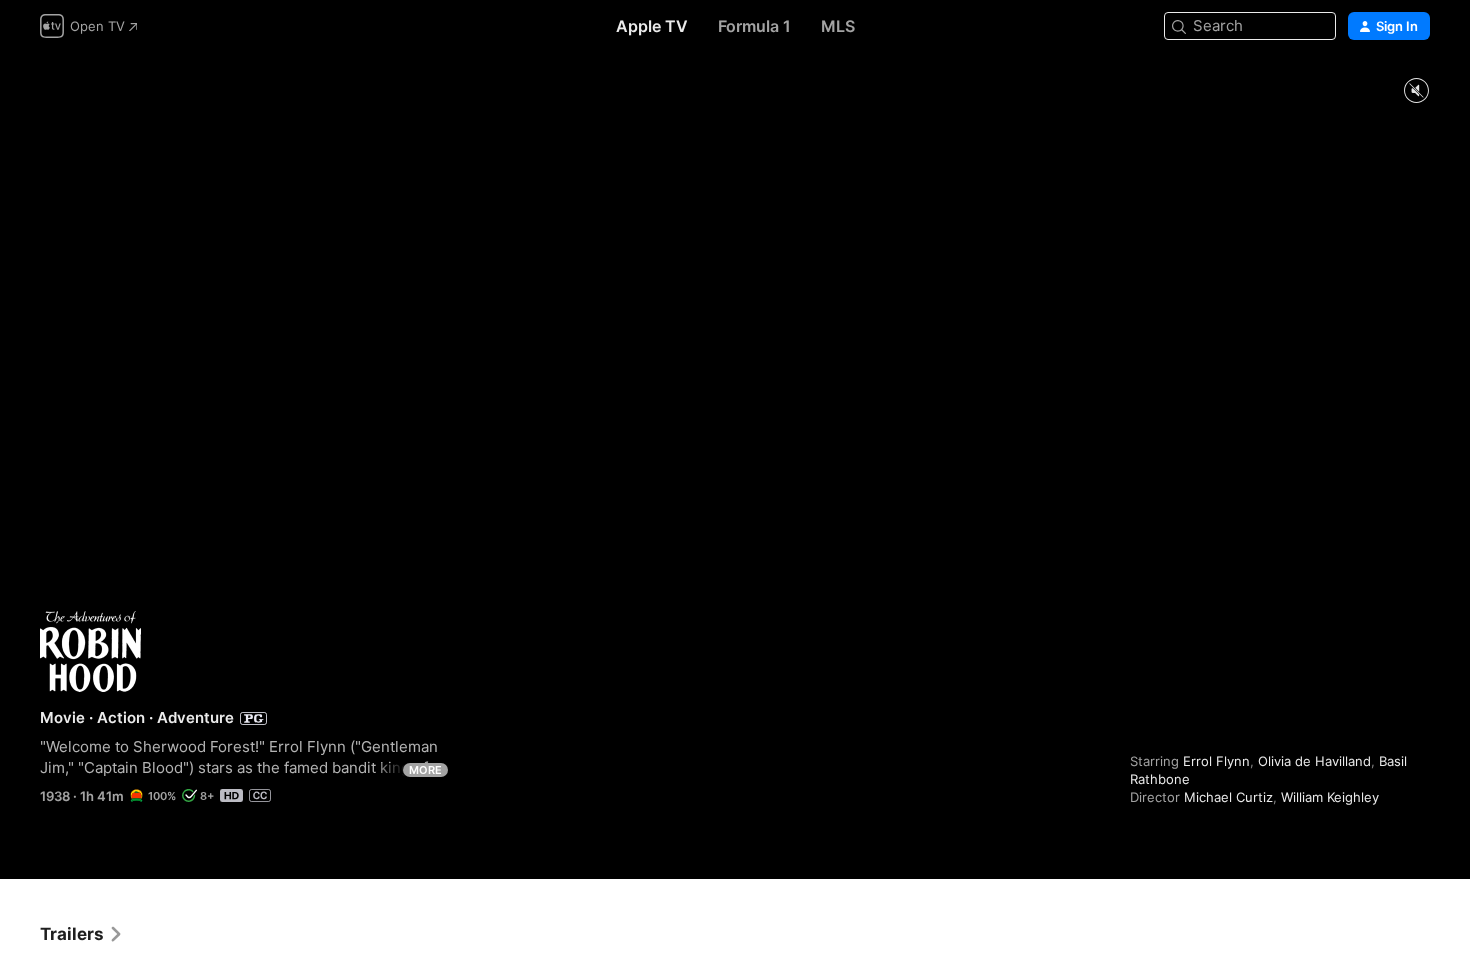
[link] (82, 934)
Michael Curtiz (1228, 797)
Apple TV (652, 26)
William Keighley (1330, 797)
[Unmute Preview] (1416, 91)
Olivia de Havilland (1314, 761)
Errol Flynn (1216, 761)
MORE (425, 770)
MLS (838, 26)
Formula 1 (754, 26)
